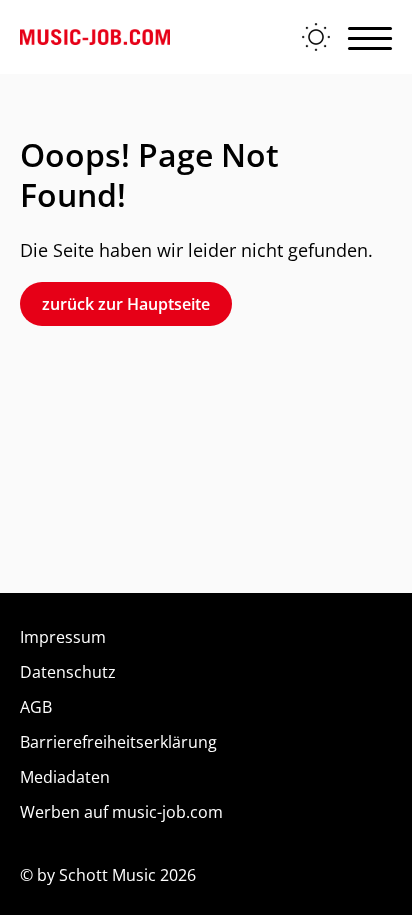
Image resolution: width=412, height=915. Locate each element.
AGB (36, 707)
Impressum (63, 637)
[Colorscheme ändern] (316, 37)
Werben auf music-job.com (121, 812)
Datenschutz (68, 672)
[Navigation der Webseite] (370, 37)
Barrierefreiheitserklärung (118, 742)
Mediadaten (65, 777)
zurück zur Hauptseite (126, 304)
